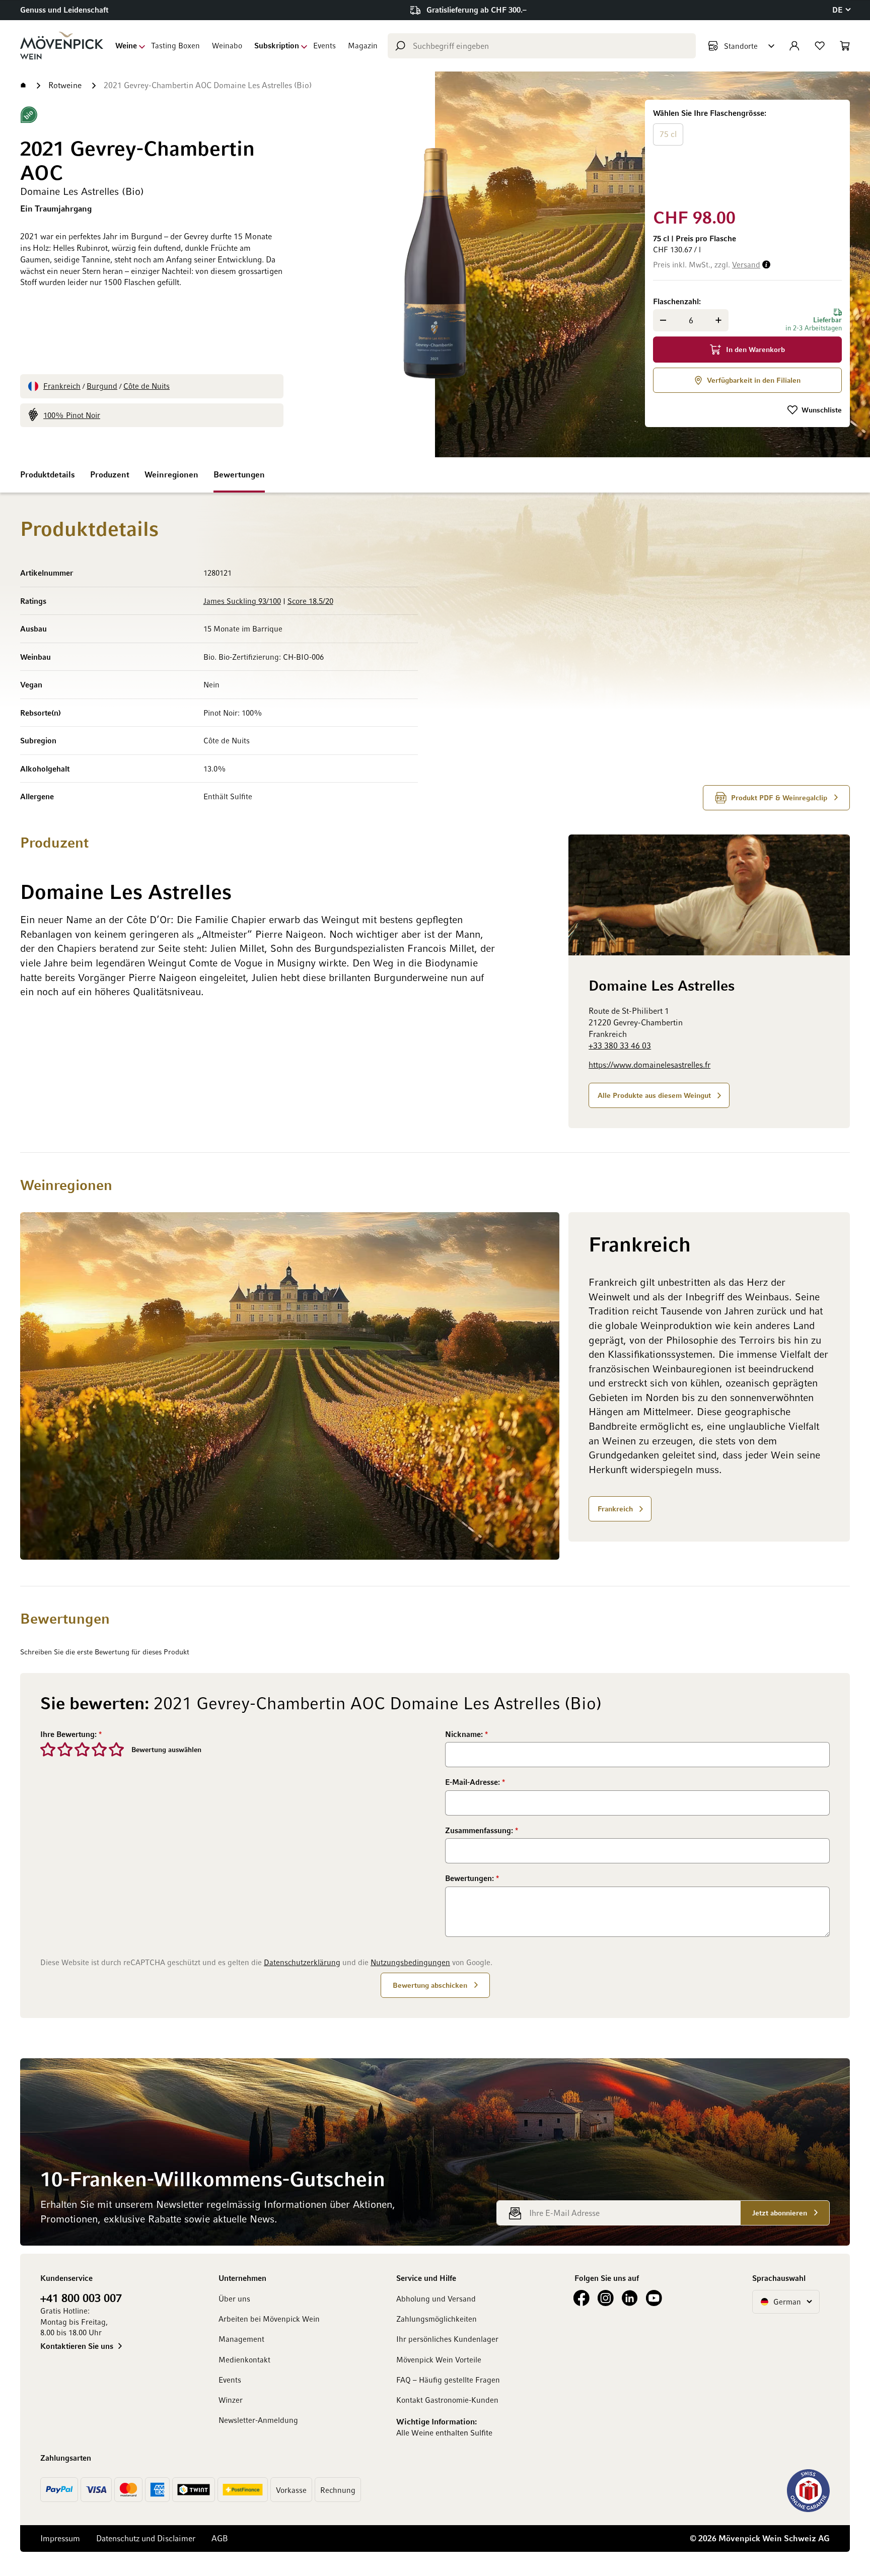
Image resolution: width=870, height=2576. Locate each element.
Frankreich (62, 386)
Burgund (102, 386)
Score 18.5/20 (310, 601)
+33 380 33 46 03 (620, 1045)
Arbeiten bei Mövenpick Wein (269, 2319)
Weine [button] (126, 45)
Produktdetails (48, 474)
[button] (841, 10)
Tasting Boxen (175, 45)
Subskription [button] (277, 45)
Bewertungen (239, 474)
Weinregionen (171, 474)
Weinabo (227, 45)
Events (324, 45)
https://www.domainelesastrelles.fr (649, 1065)
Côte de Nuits (147, 386)
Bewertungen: (470, 1878)
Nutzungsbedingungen (410, 1962)
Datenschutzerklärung (302, 1962)
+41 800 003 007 (81, 2297)
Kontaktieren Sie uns (77, 2346)
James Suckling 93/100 (242, 601)
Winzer (231, 2400)
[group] (747, 152)
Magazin (363, 45)
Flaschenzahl (676, 301)
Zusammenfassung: (480, 1830)
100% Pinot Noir (72, 415)
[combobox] (542, 46)
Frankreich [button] (615, 1508)
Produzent (110, 474)
